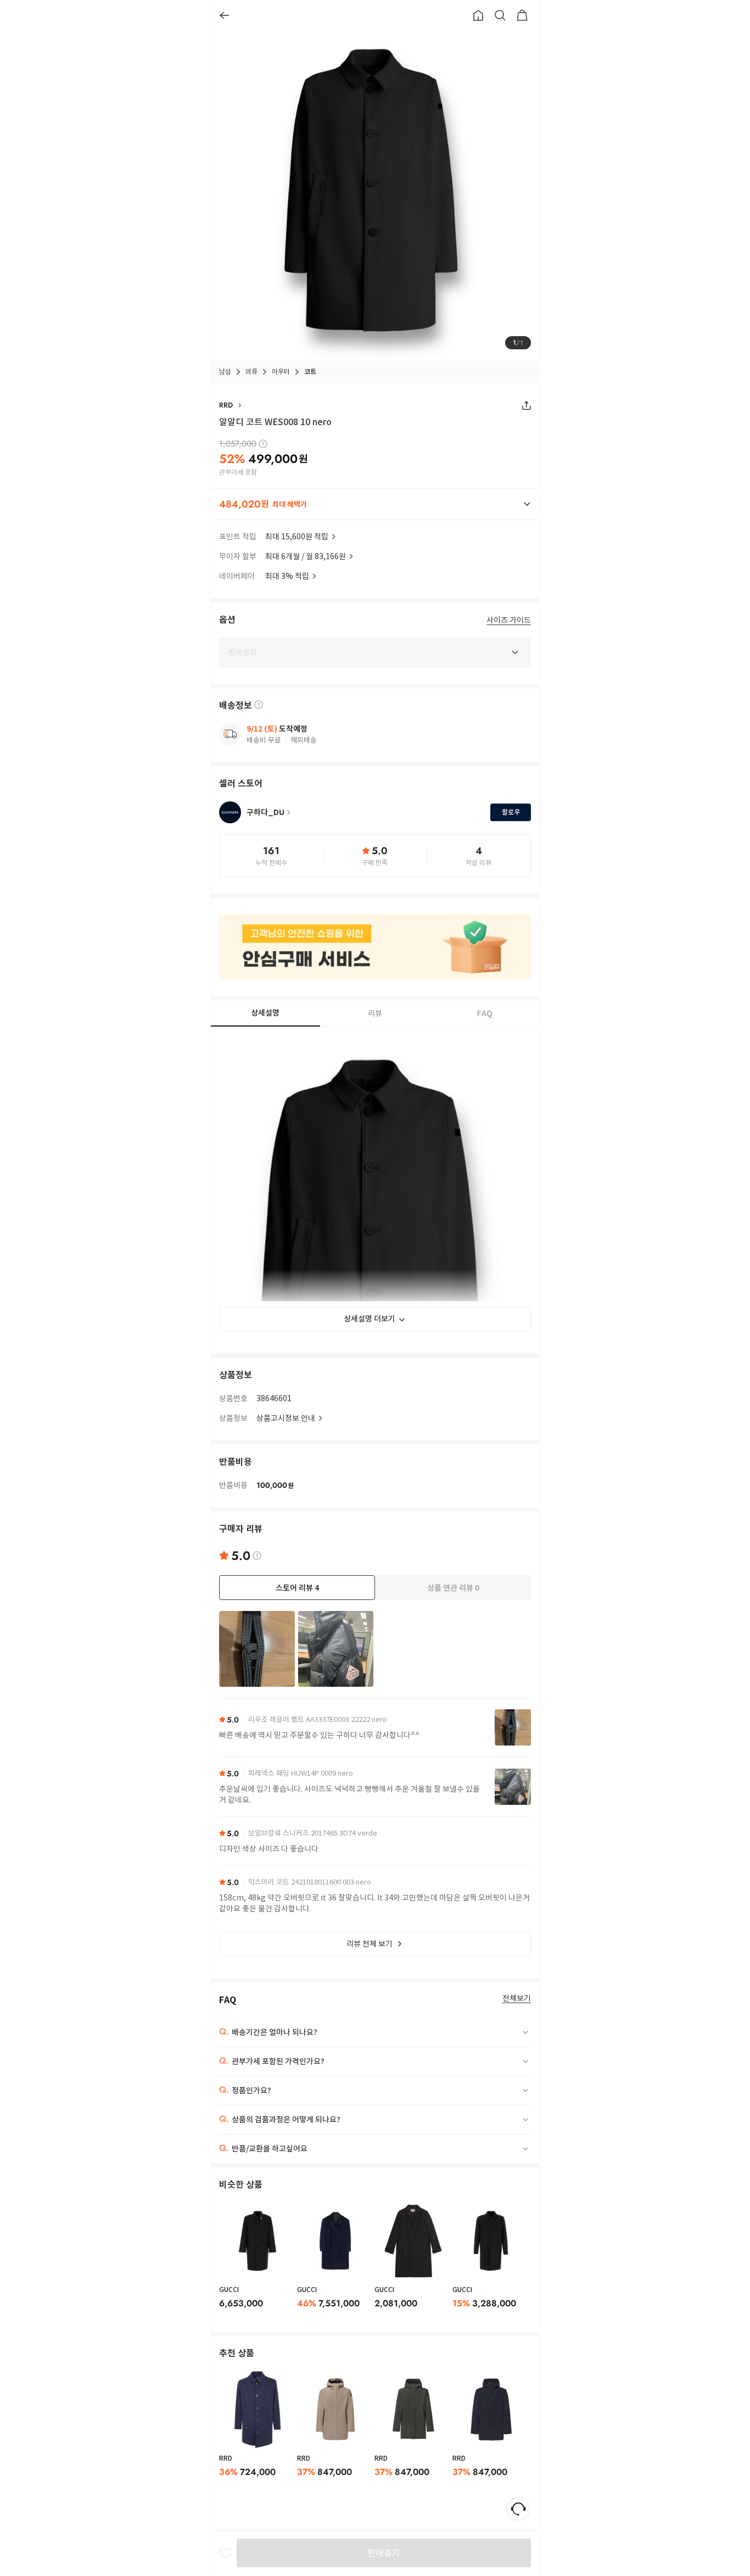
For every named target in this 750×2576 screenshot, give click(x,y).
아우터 (281, 372)
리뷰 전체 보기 (370, 1944)
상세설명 (265, 1013)
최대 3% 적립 (287, 576)
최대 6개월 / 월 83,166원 (306, 556)
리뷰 (375, 1013)
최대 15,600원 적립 (297, 537)
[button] (375, 504)
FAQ (485, 1013)
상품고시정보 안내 (286, 1418)
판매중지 (384, 2553)
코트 (310, 372)
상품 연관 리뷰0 (453, 1588)
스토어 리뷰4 (297, 1588)
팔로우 (511, 812)
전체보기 (517, 1998)
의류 (251, 372)
